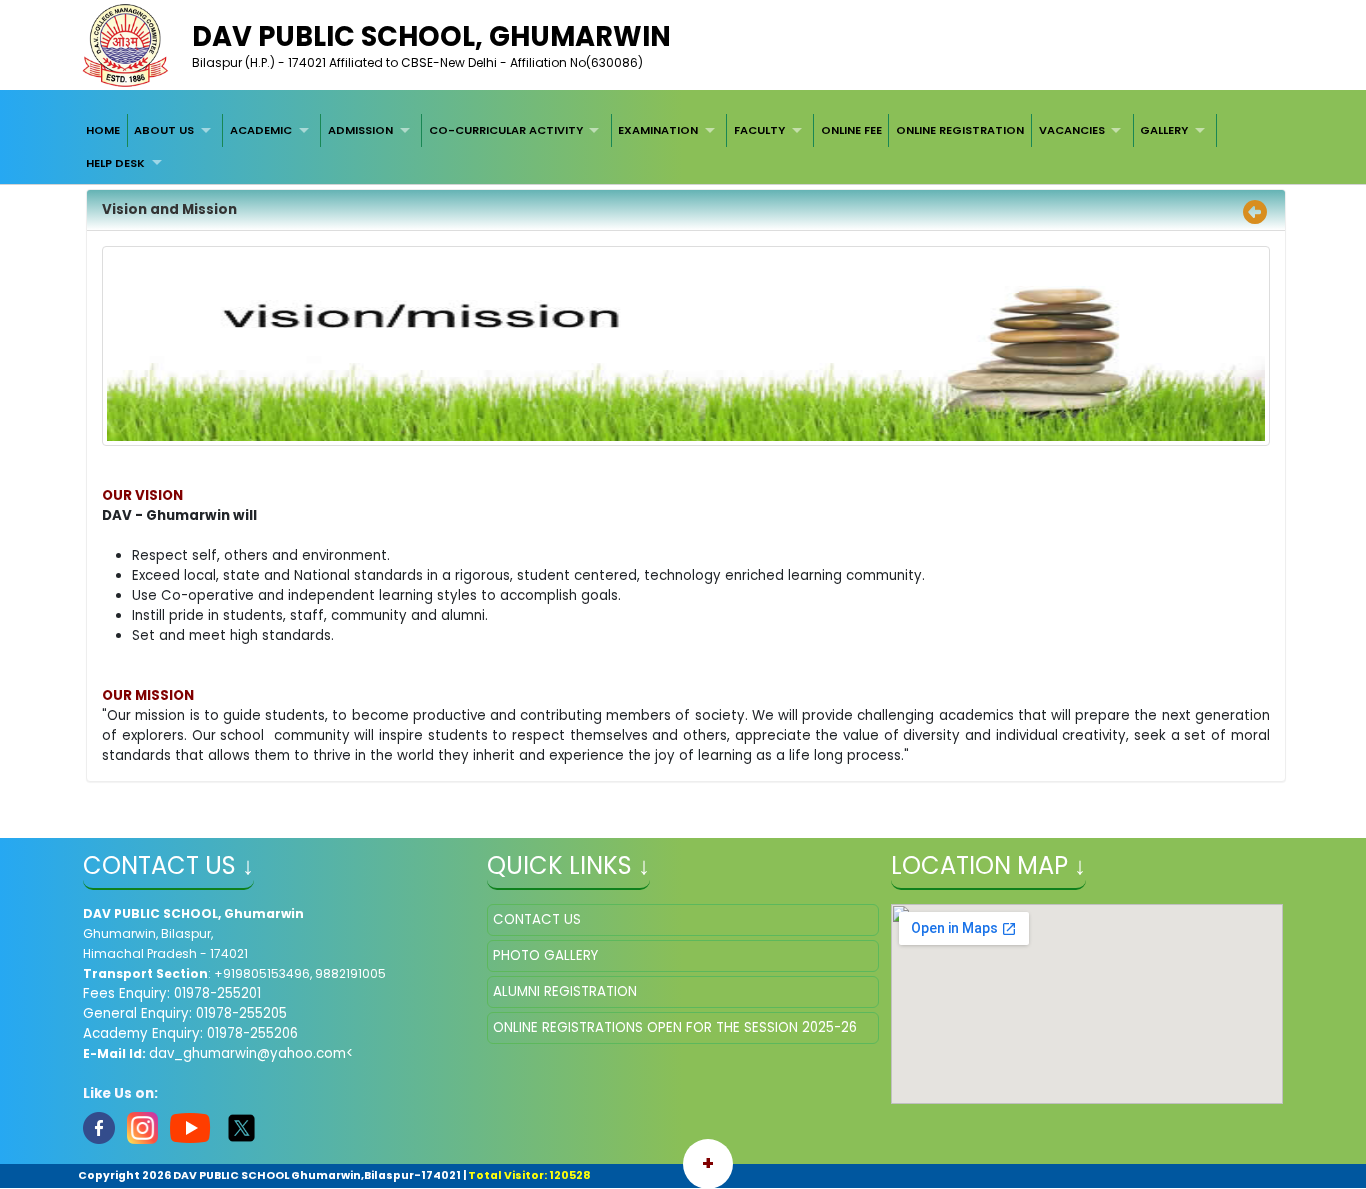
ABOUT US (164, 130)
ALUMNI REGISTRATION (565, 991)
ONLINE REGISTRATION (960, 130)
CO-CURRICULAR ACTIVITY (506, 130)
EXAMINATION (658, 130)
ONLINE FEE (851, 130)
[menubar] (682, 146)
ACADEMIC (261, 130)
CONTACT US (537, 919)
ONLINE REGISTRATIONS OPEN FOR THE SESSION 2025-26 (675, 1027)
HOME (103, 130)
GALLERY (1164, 130)
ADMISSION (360, 130)
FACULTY (759, 130)
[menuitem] (103, 130)
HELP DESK (115, 163)
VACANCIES (1072, 130)
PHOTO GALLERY (545, 955)
